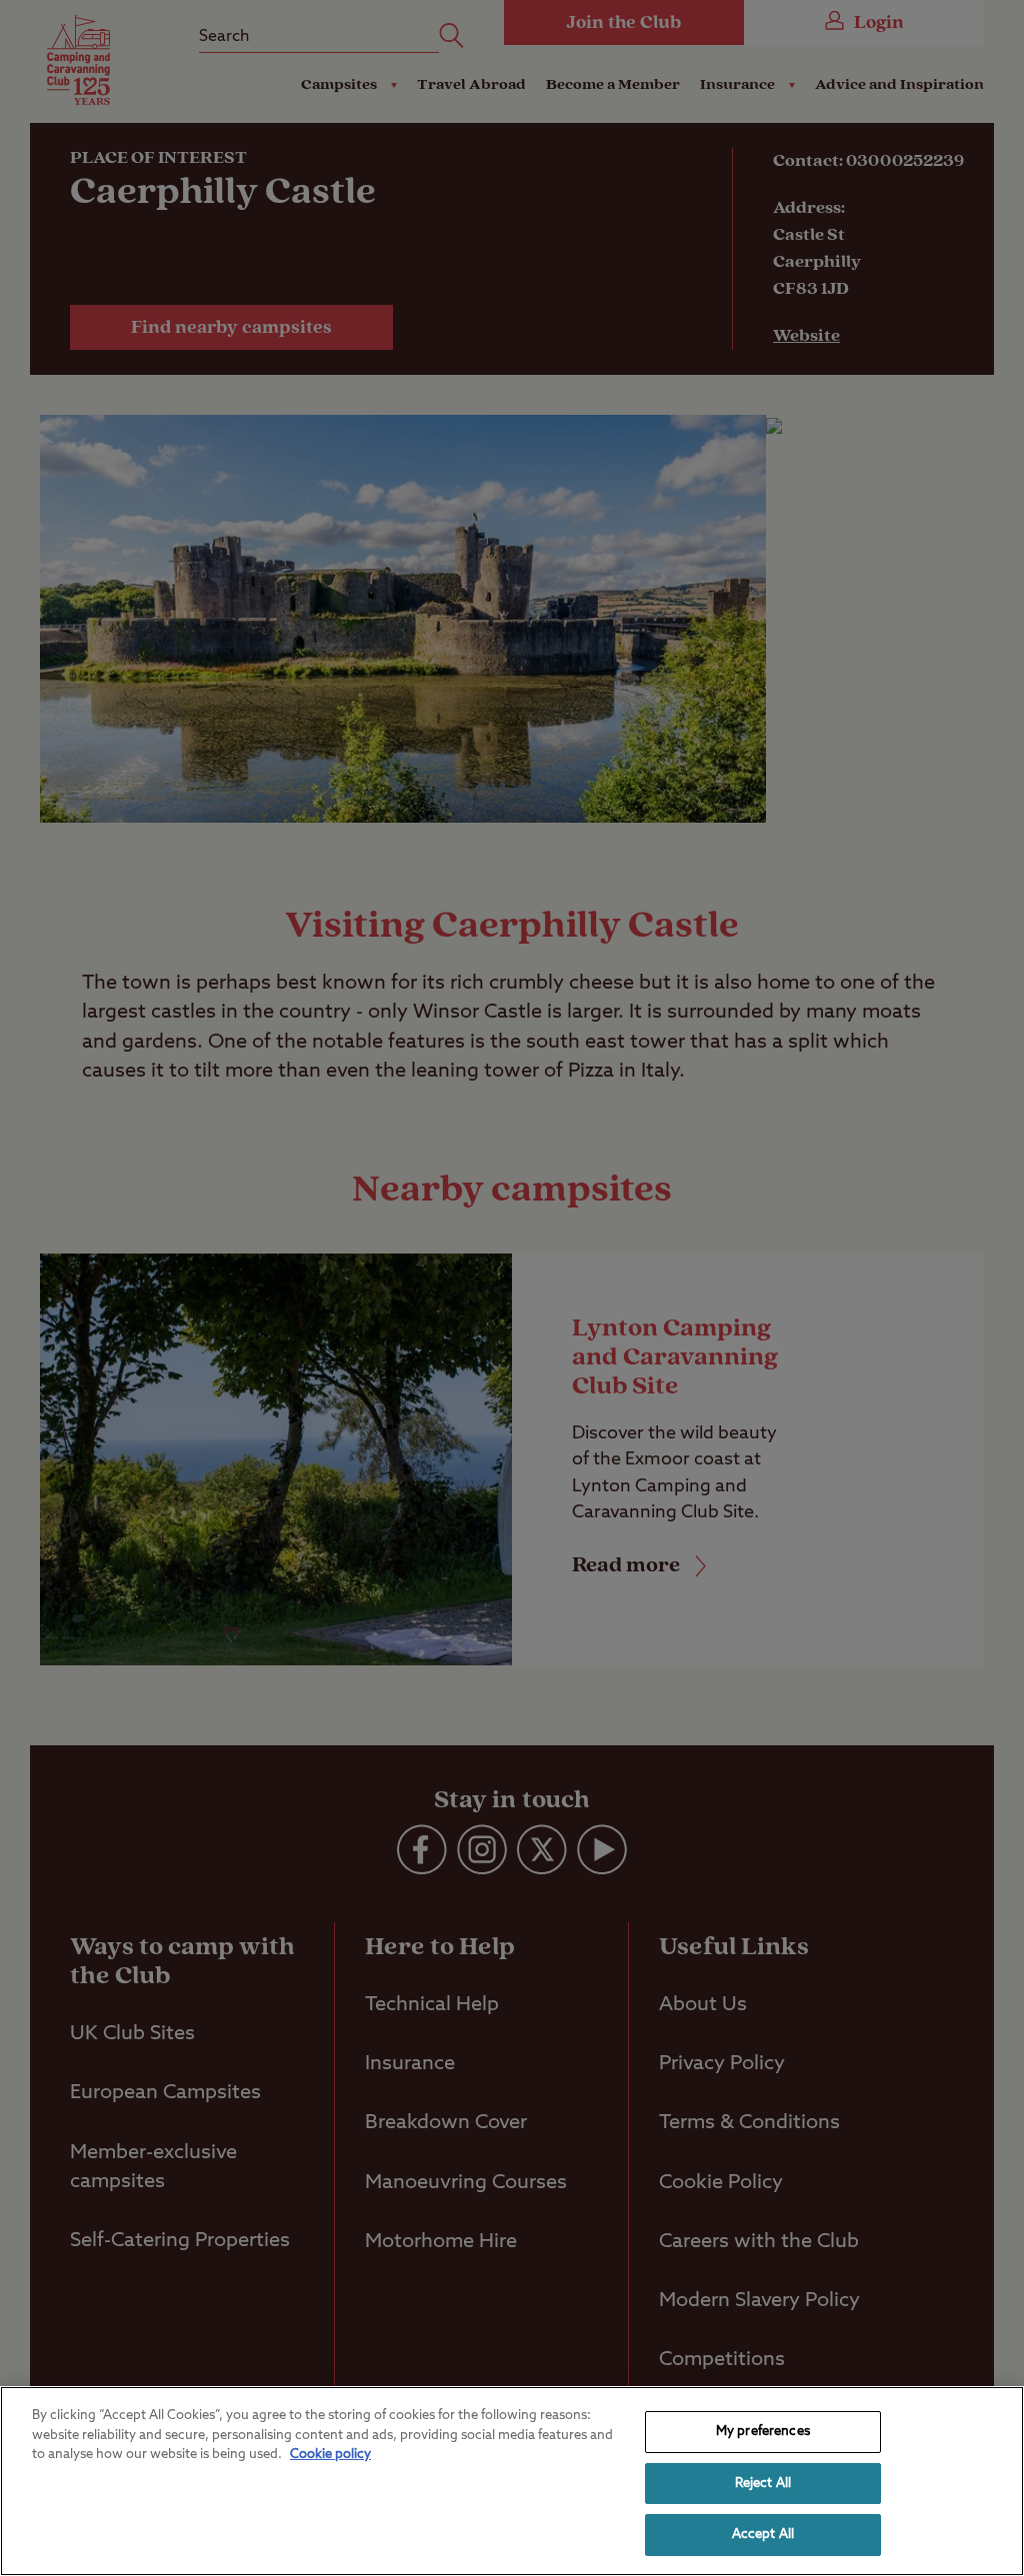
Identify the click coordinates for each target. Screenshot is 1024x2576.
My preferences (763, 2432)
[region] (512, 2481)
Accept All (763, 2535)
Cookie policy (330, 2455)
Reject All (763, 2484)
